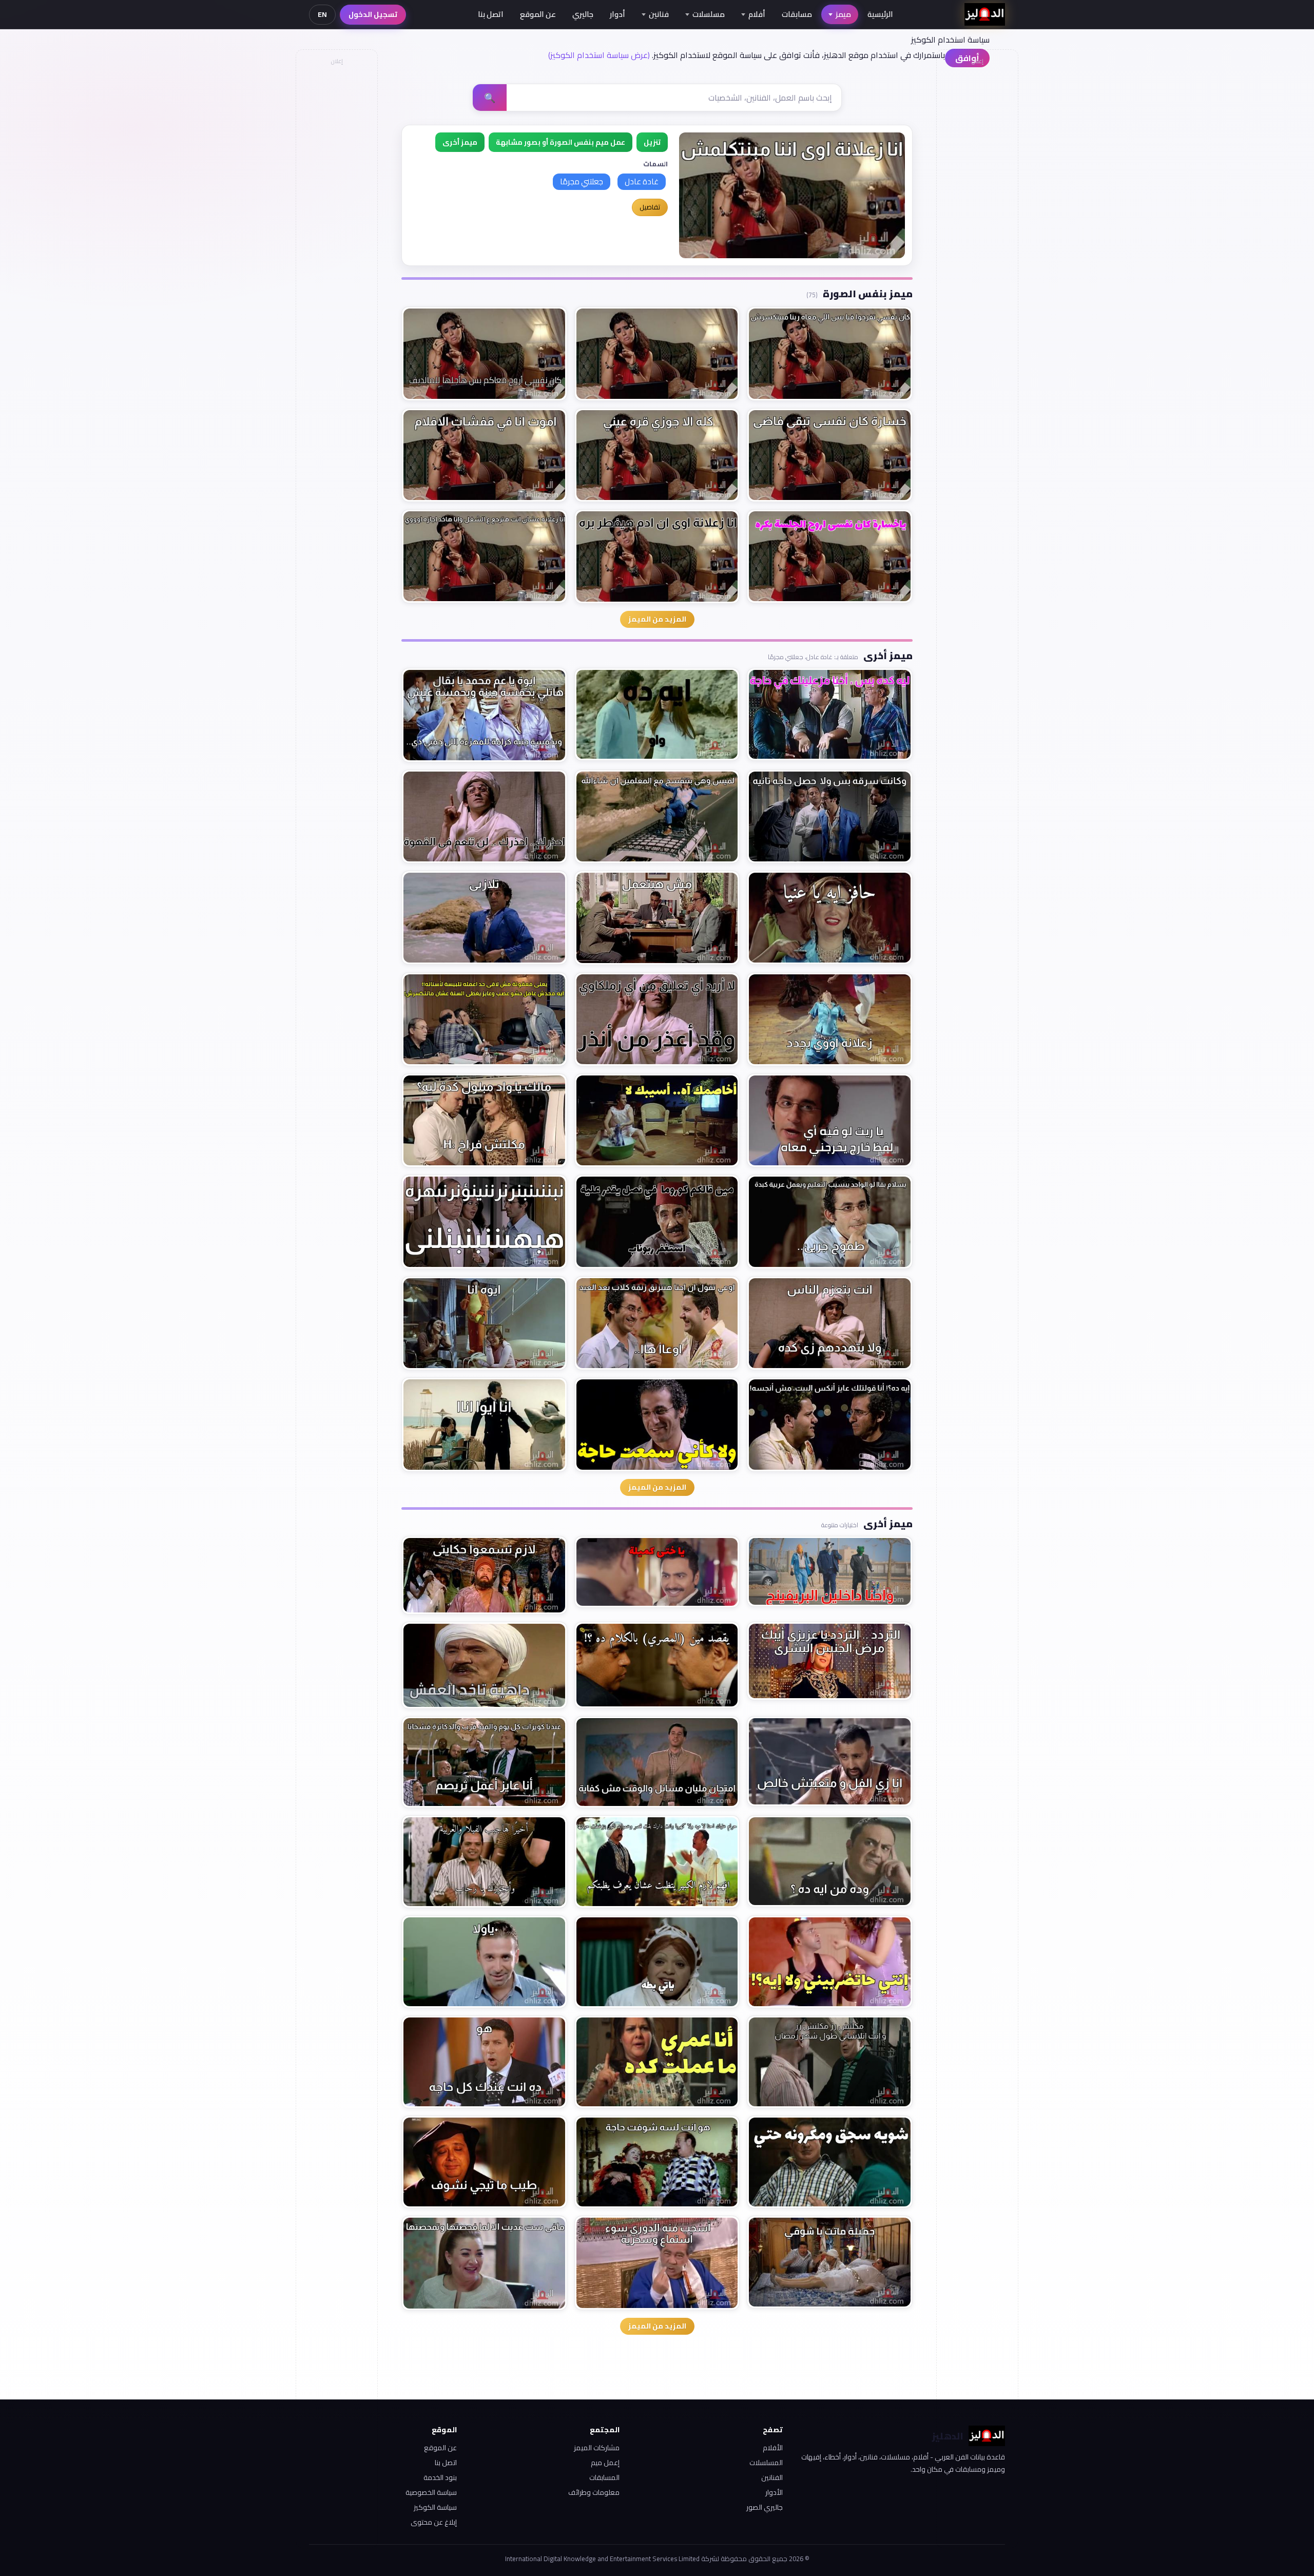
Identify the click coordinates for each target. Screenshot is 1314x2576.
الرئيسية (880, 14)
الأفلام (773, 2448)
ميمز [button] (843, 14)
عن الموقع (538, 14)
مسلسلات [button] (709, 14)
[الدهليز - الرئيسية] (985, 14)
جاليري (583, 14)
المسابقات (604, 2477)
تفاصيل (650, 207)
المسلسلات (766, 2463)
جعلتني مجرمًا (582, 181)
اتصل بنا (491, 14)
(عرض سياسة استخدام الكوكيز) (599, 55)
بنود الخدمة (440, 2477)
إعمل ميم (605, 2463)
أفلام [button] (757, 14)
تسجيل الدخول (373, 14)
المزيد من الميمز (657, 619)
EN (322, 14)
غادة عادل (642, 181)
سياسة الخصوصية (431, 2492)
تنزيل (652, 142)
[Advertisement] (336, 224)
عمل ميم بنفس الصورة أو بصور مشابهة (561, 142)
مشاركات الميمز (597, 2448)
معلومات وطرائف (594, 2492)
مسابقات (797, 14)
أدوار (617, 14)
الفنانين (772, 2477)
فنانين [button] (659, 14)
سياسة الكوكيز (435, 2507)
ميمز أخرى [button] (460, 142)
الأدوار (774, 2492)
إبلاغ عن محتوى (434, 2522)
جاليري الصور (765, 2507)
